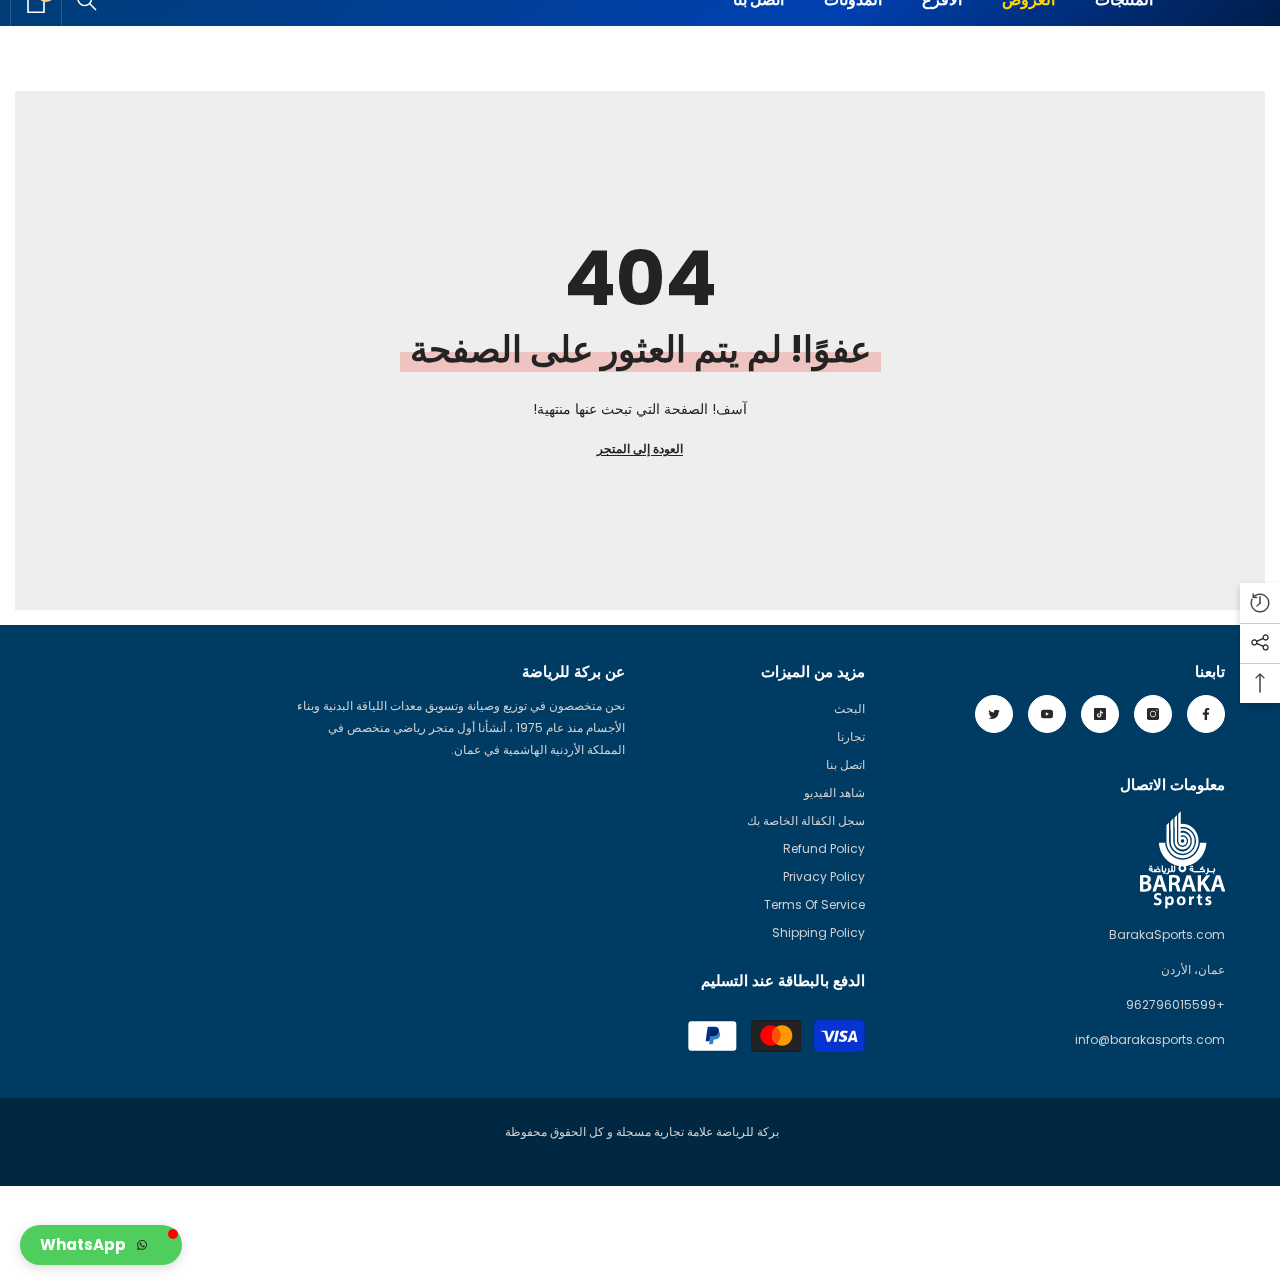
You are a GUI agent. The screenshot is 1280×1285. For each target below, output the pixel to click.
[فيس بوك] (1206, 714)
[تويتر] (994, 714)
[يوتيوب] (1047, 714)
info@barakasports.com (1150, 1039)
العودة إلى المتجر (640, 448)
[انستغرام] (1153, 714)
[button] (101, 1245)
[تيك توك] (1100, 714)
